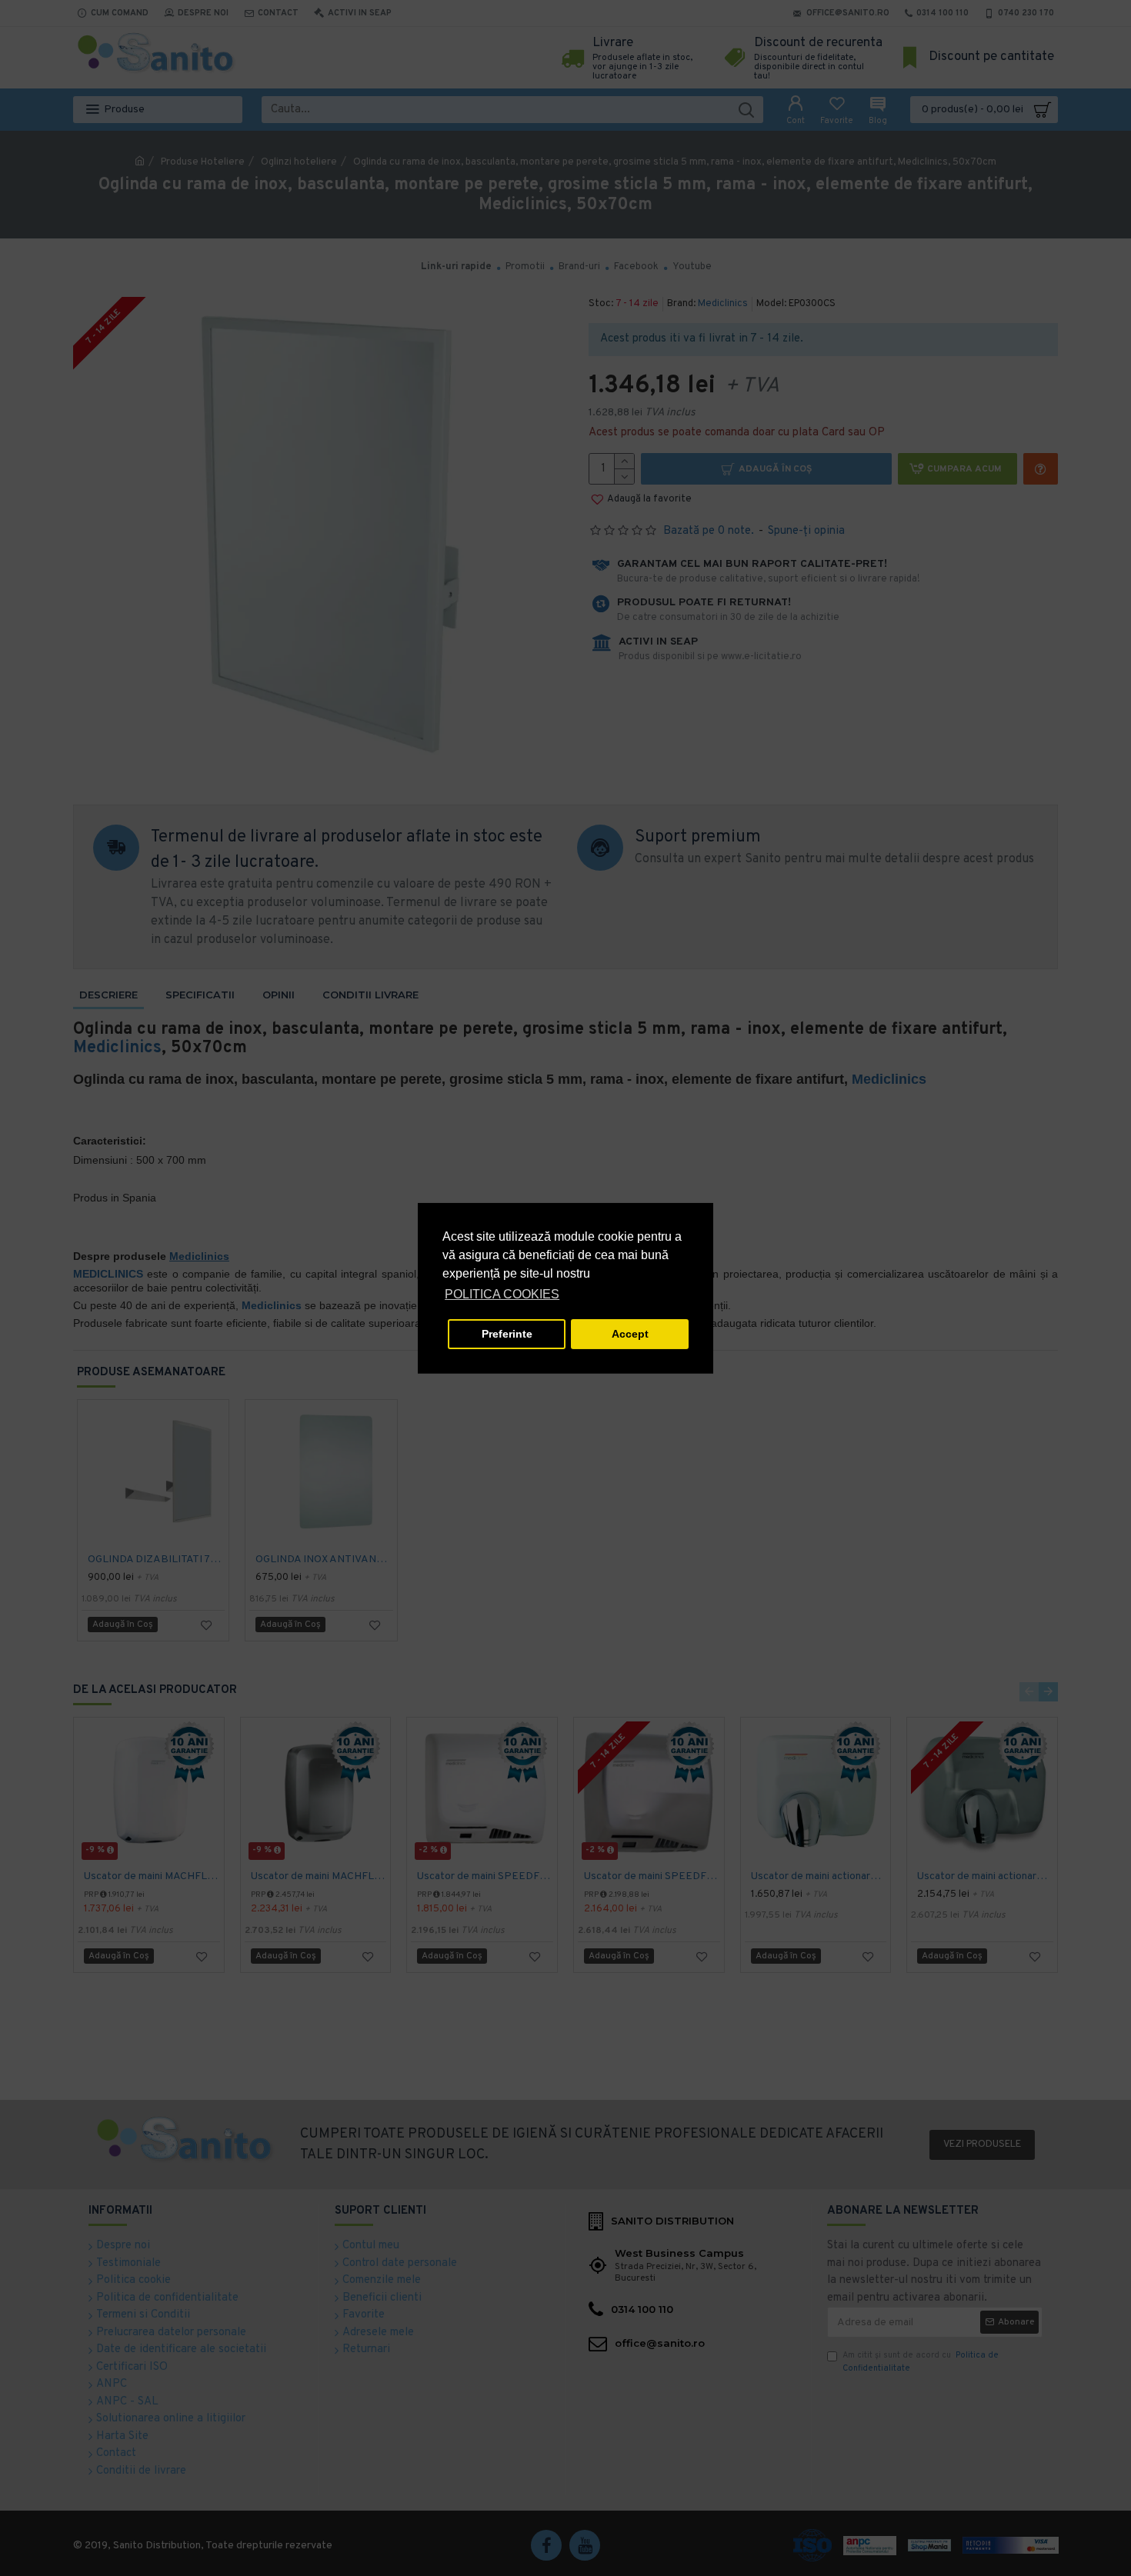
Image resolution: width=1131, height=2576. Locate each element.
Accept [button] (630, 1334)
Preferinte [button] (507, 1334)
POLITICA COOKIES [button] (502, 1294)
